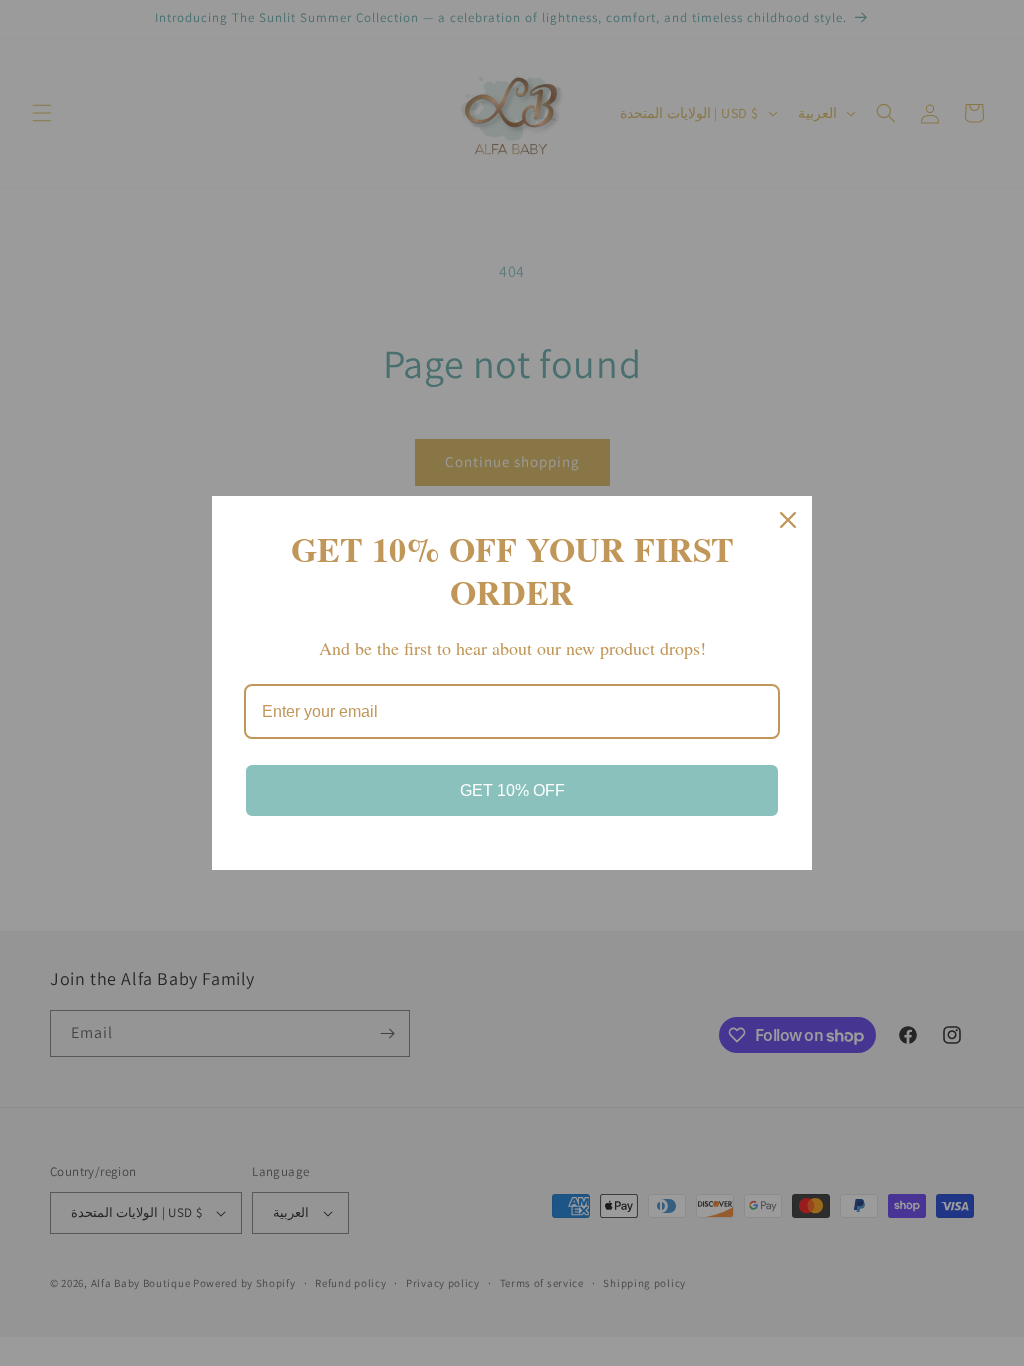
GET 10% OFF (512, 790)
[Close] (788, 520)
